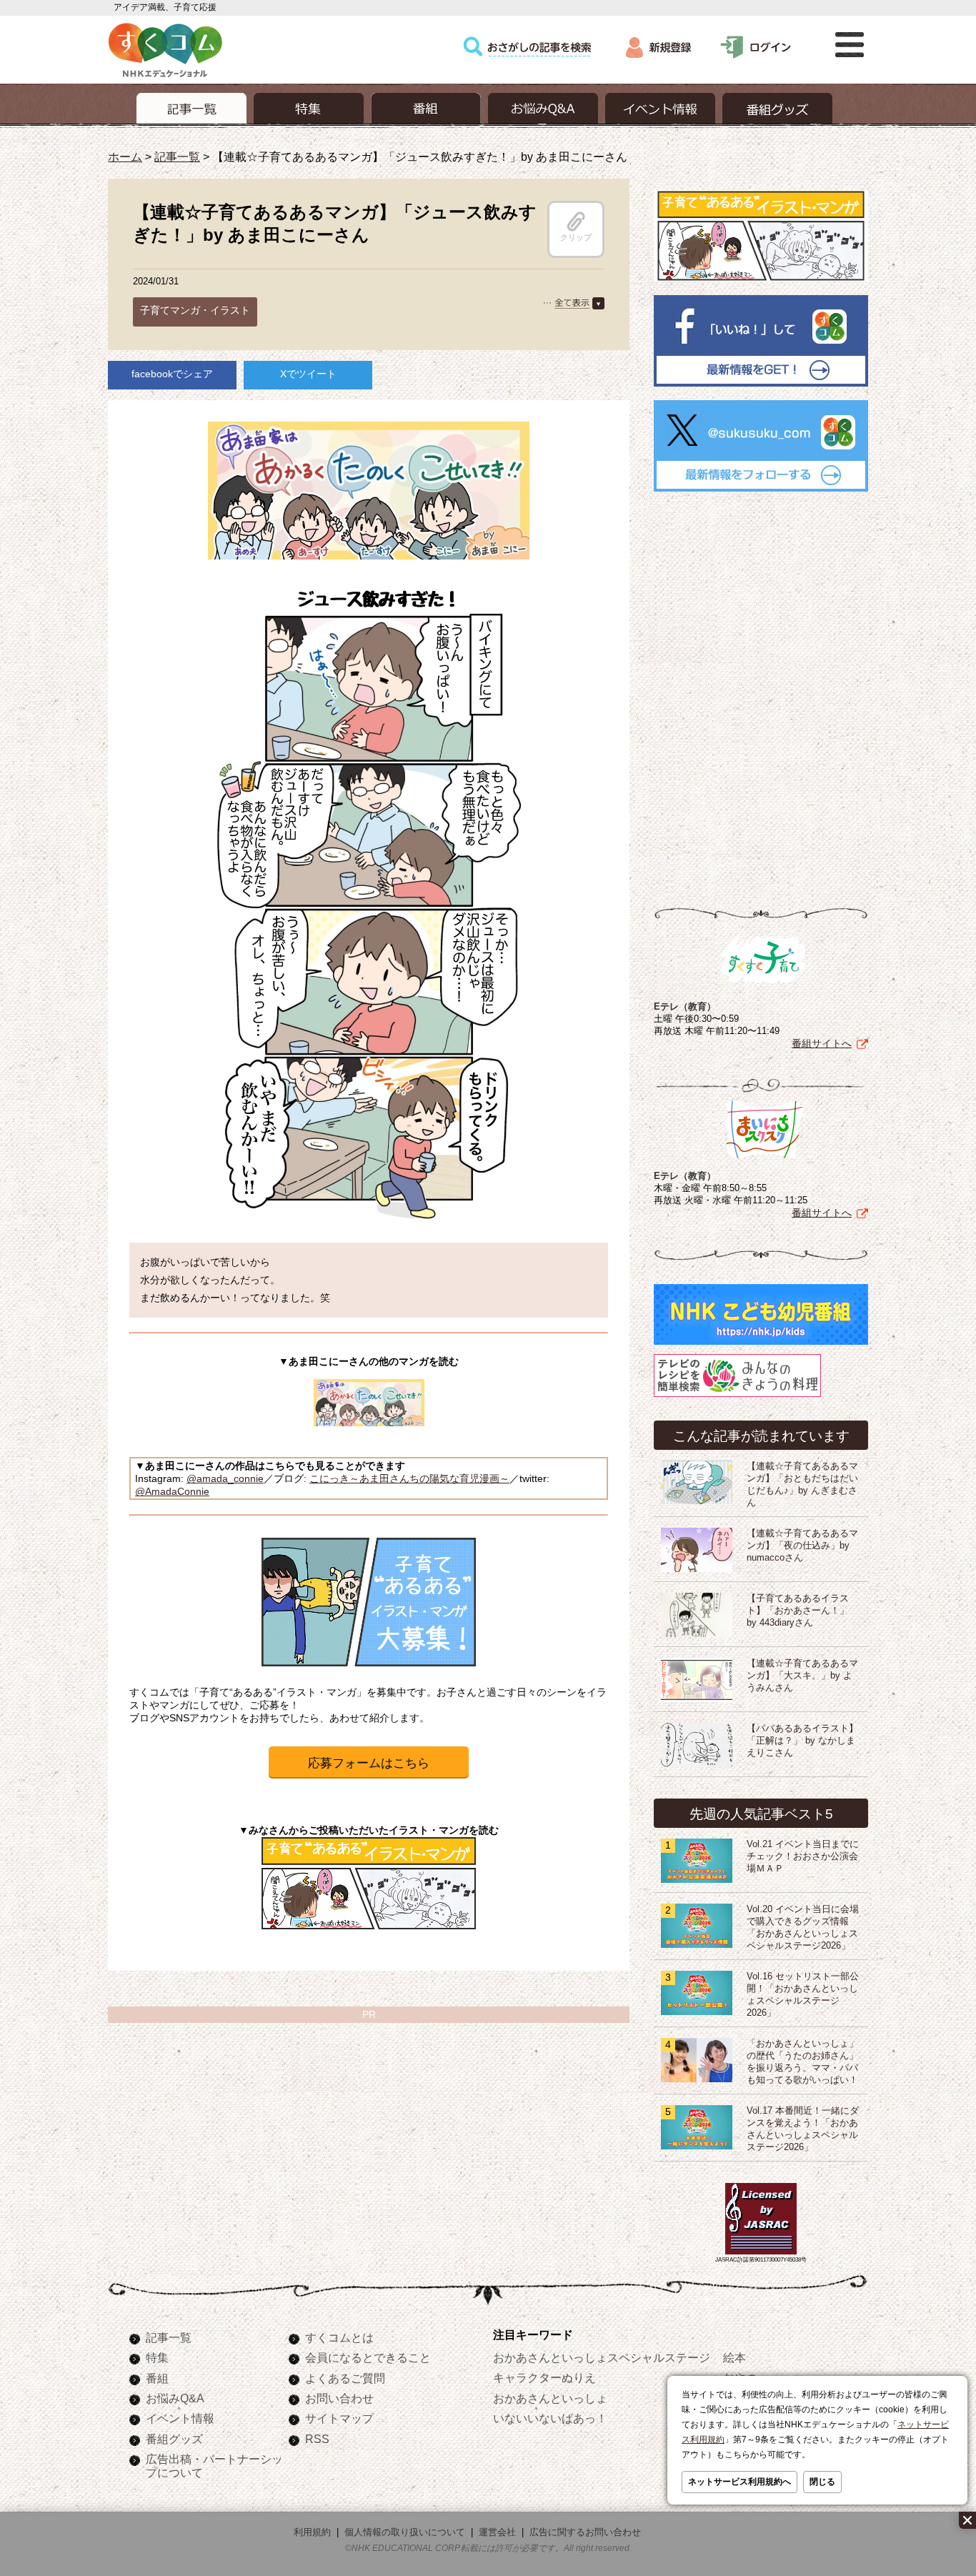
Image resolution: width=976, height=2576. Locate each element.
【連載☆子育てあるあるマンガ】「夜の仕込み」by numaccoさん (802, 1546)
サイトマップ (339, 2418)
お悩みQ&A (175, 2398)
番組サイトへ (822, 1043)
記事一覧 (177, 156)
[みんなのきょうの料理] (737, 1397)
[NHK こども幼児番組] (761, 1345)
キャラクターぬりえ (544, 2377)
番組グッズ (174, 2439)
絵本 (735, 2357)
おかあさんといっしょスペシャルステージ (602, 2357)
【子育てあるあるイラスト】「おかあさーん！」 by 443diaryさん (798, 1611)
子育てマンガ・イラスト (195, 310)
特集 (157, 2357)
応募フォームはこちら (369, 1763)
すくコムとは (339, 2337)
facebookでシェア (172, 374)
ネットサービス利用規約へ (740, 2482)
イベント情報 (180, 2418)
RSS (317, 2439)
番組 (157, 2378)
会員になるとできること (368, 2357)
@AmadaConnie (172, 1491)
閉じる (822, 2482)
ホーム (125, 156)
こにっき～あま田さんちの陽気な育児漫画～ (409, 1478)
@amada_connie (225, 1478)
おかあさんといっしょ (550, 2398)
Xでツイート (308, 374)
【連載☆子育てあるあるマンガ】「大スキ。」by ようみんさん (802, 1676)
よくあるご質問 (345, 2378)
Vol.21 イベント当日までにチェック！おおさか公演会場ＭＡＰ (803, 1856)
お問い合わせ (339, 2398)
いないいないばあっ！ (550, 2418)
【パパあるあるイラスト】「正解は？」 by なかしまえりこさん (802, 1741)
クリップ (576, 237)
